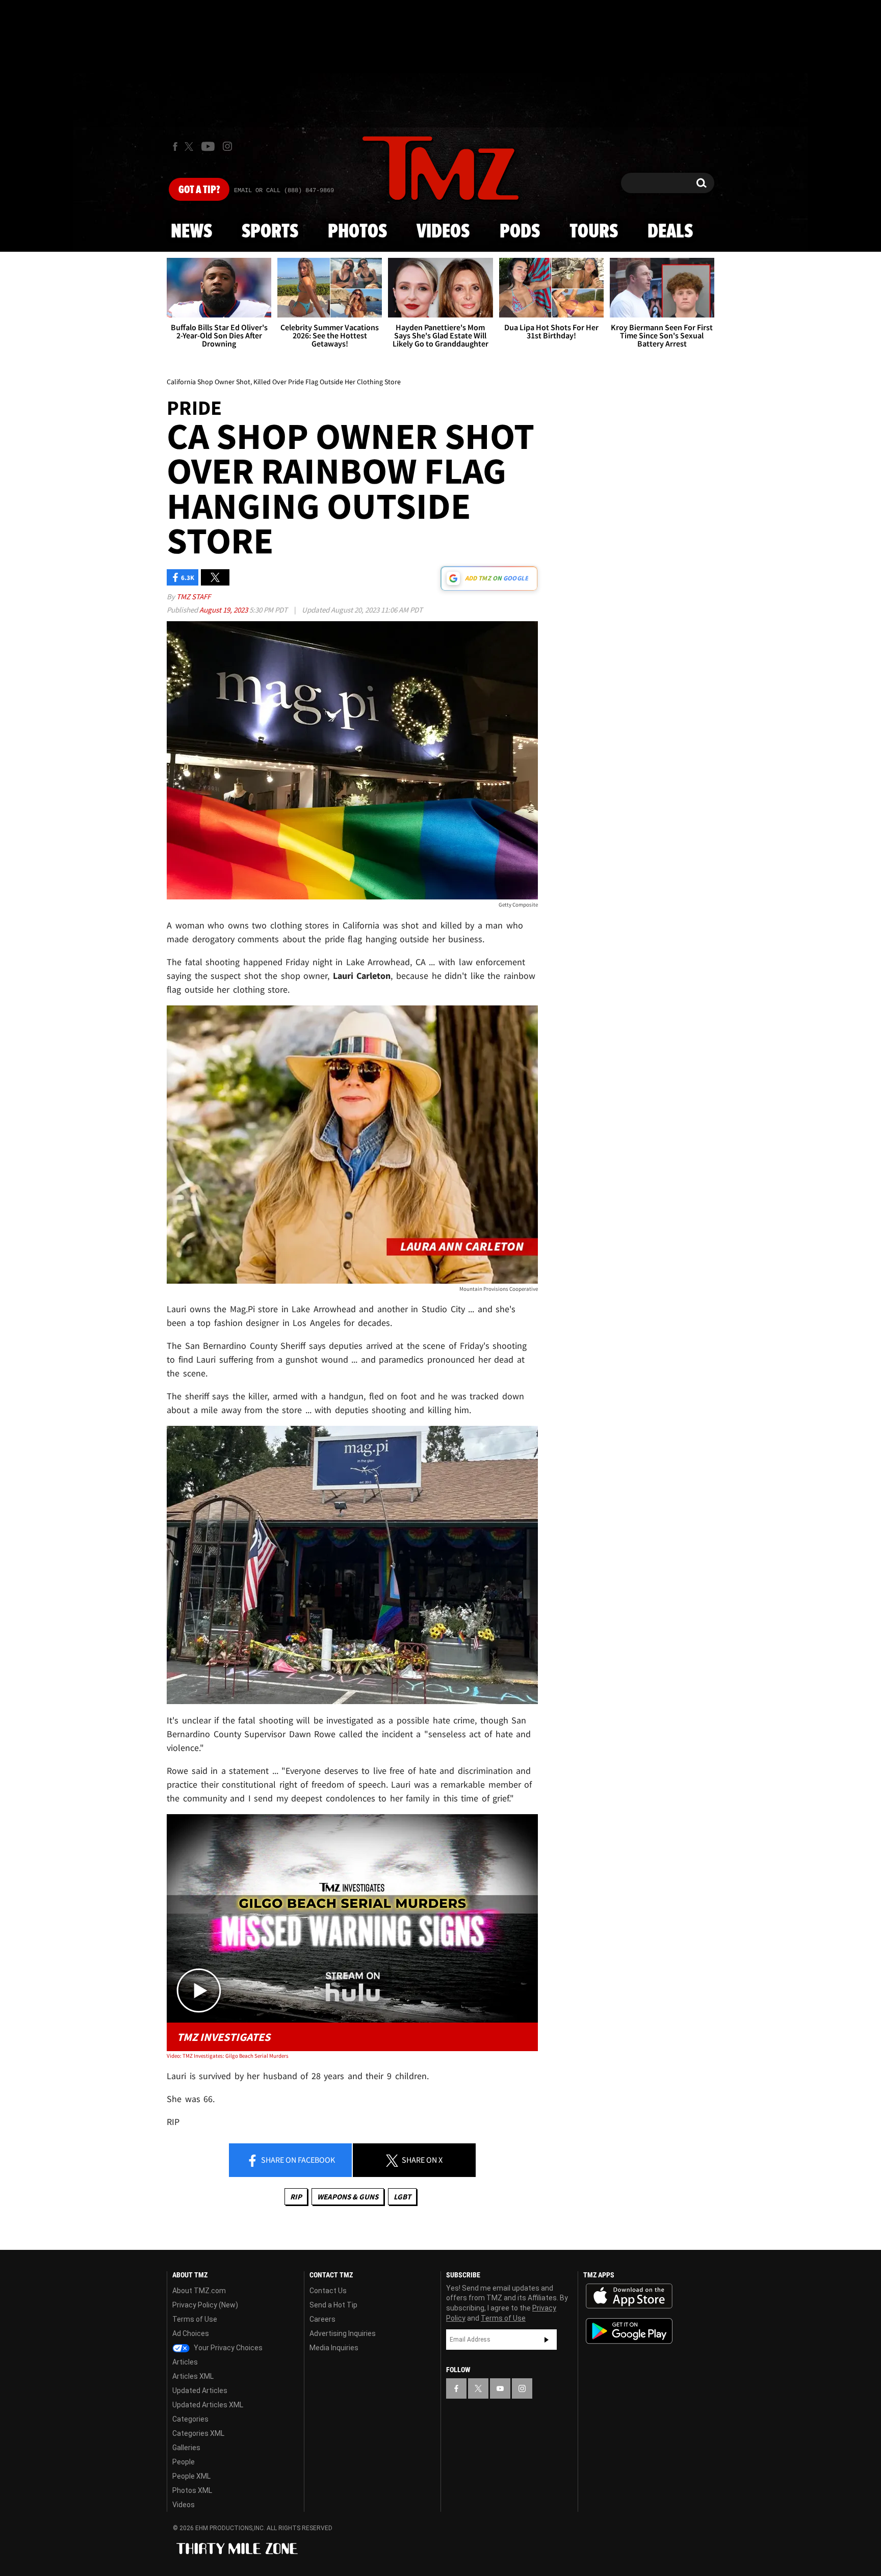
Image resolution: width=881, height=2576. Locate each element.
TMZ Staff (193, 596)
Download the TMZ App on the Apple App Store (629, 2296)
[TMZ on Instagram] (227, 146)
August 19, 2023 (224, 610)
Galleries (186, 2448)
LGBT (402, 2197)
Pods (520, 232)
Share (297, 2160)
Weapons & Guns (348, 2197)
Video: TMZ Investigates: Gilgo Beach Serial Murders (228, 2056)
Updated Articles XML (208, 2405)
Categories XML (198, 2433)
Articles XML (193, 2376)
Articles (185, 2362)
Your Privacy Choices (227, 2348)
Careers (322, 2319)
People (184, 2462)
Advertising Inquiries (343, 2333)
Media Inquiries (334, 2348)
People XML (191, 2476)
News (191, 232)
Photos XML (192, 2490)
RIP (296, 2197)
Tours (594, 232)
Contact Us (328, 2291)
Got (199, 190)
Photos (357, 232)
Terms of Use (195, 2319)
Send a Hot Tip (333, 2305)
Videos (443, 232)
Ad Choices (191, 2333)
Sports (270, 232)
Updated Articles (200, 2391)
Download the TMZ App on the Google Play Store (629, 2331)
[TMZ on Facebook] (175, 147)
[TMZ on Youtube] (208, 146)
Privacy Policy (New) (205, 2305)
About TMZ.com (199, 2291)
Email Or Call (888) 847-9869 (284, 191)
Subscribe (547, 2340)
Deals (670, 232)
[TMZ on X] (190, 147)
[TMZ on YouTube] (500, 2388)
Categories (190, 2419)
